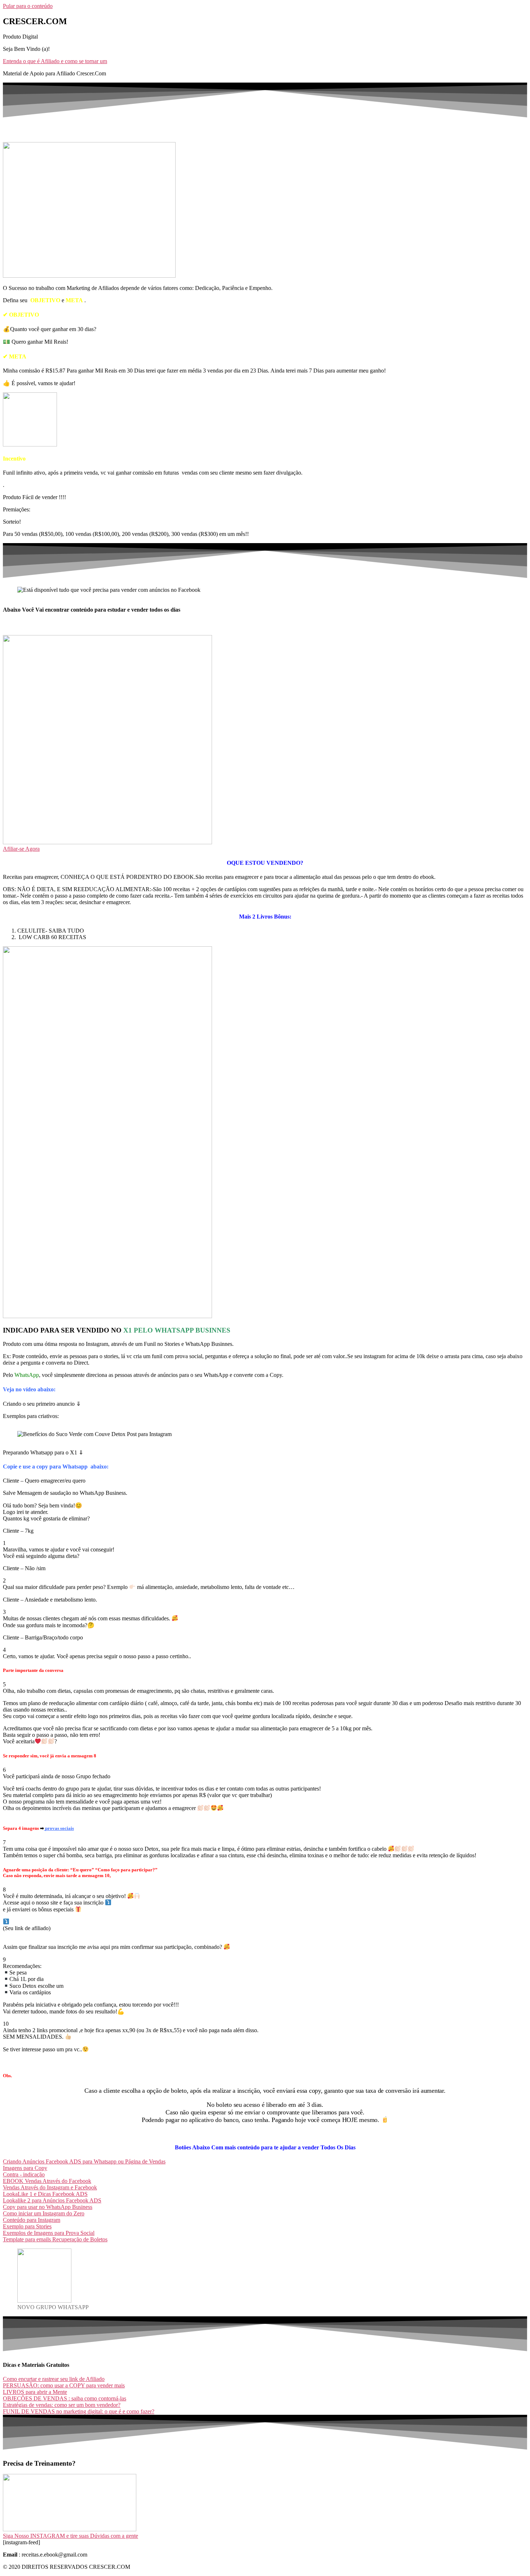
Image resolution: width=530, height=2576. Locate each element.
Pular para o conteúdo (28, 6)
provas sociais (59, 1828)
